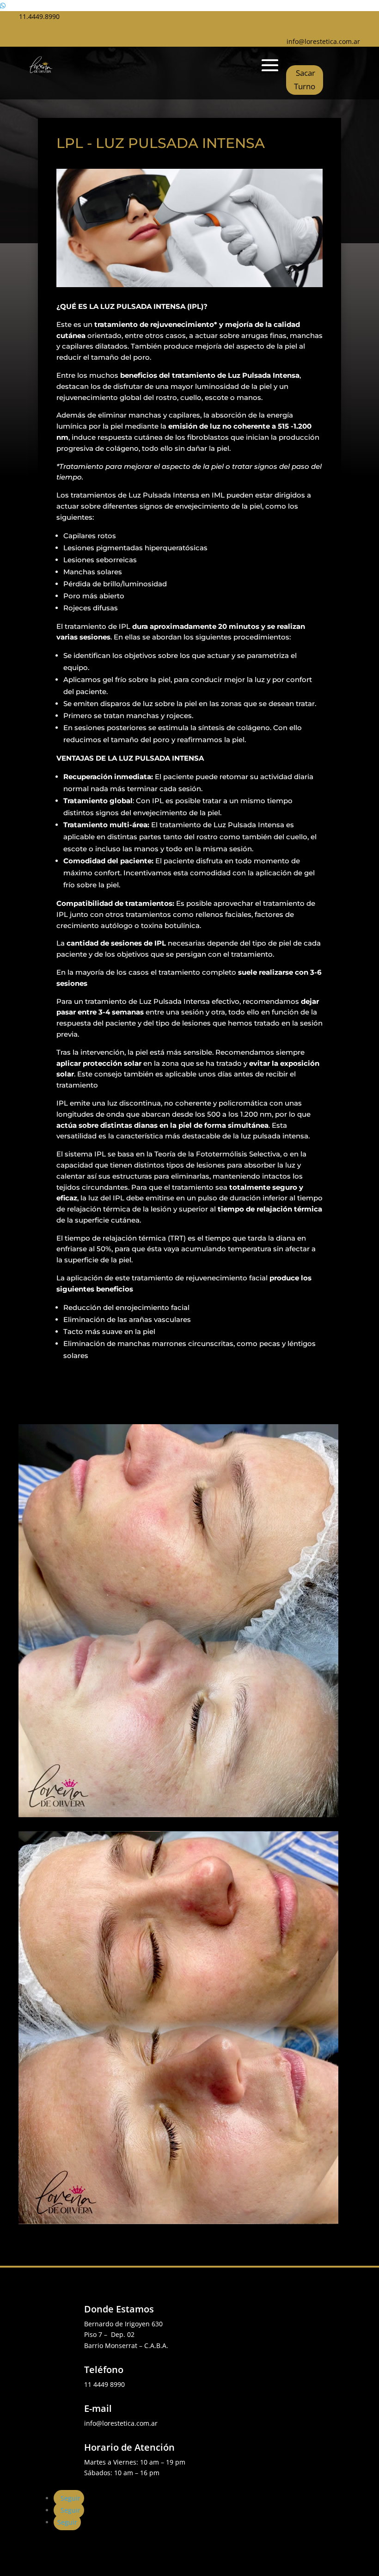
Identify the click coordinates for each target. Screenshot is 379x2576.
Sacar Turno (305, 80)
